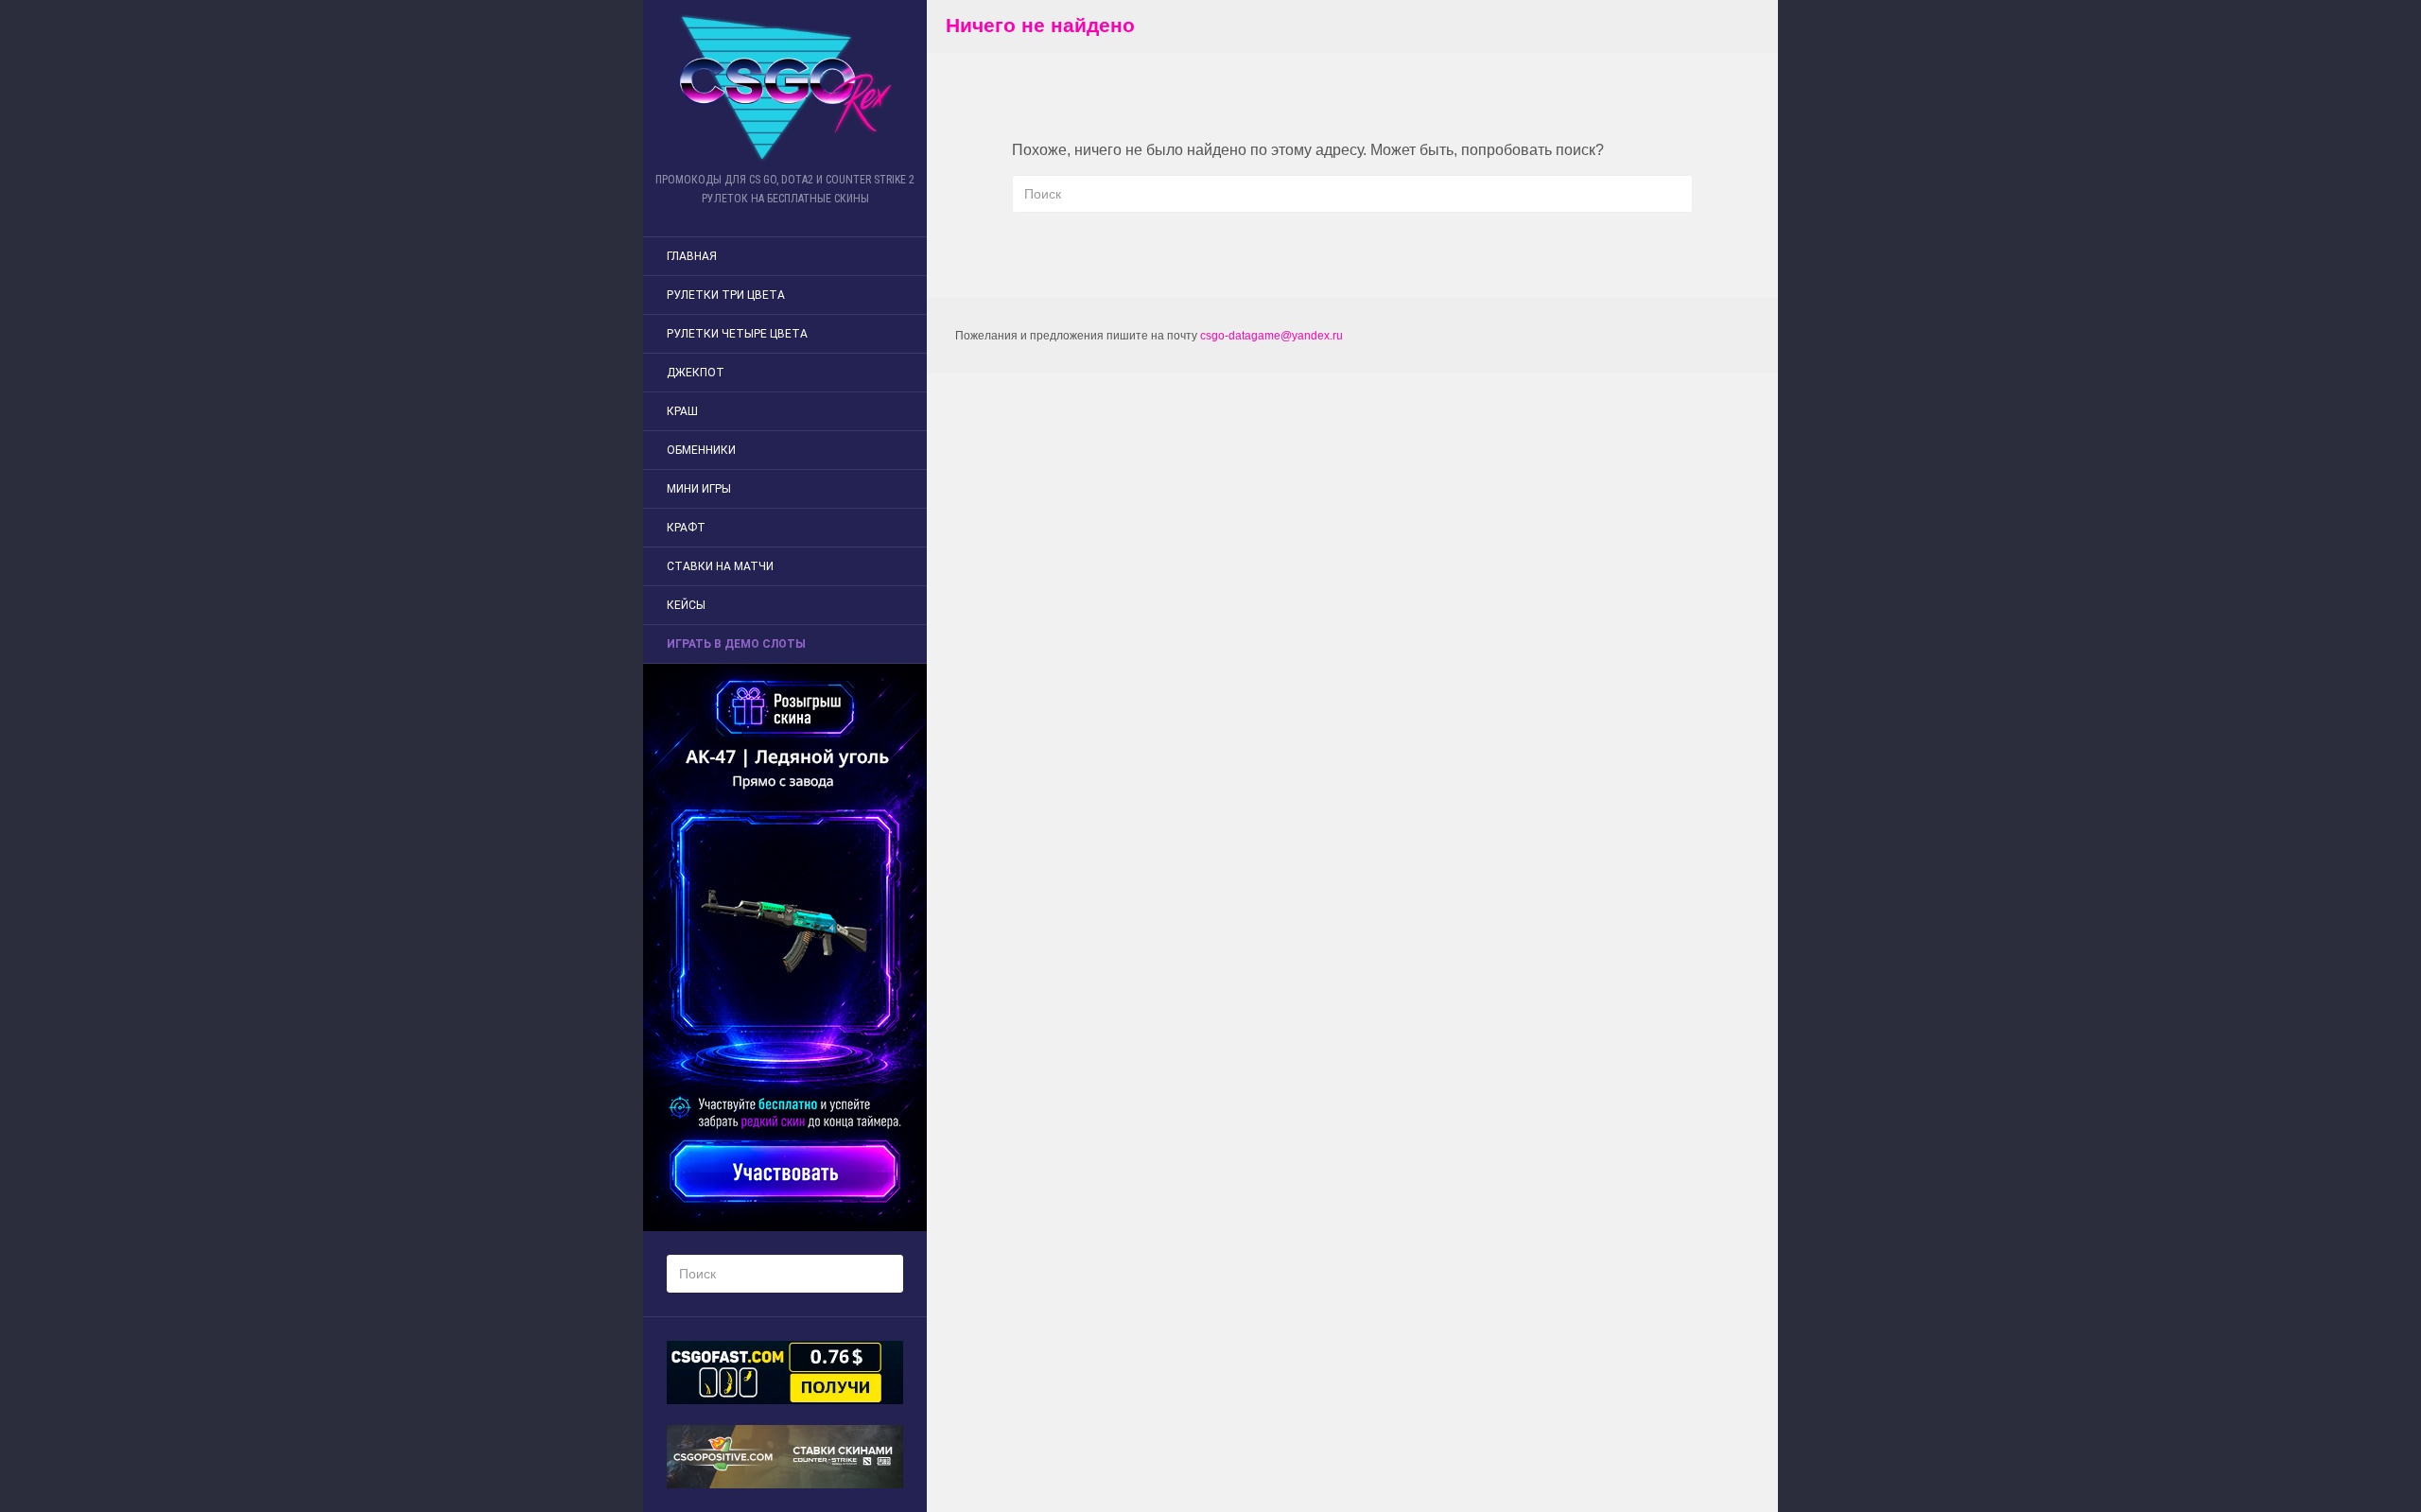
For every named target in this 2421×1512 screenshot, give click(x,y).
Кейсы (686, 605)
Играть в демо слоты (736, 644)
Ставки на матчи (720, 566)
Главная (692, 256)
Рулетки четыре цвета (737, 334)
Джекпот (696, 373)
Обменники (701, 450)
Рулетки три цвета (726, 295)
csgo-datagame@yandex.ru (1271, 336)
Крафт (686, 528)
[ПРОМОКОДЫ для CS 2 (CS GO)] (785, 87)
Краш (682, 411)
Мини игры (699, 489)
